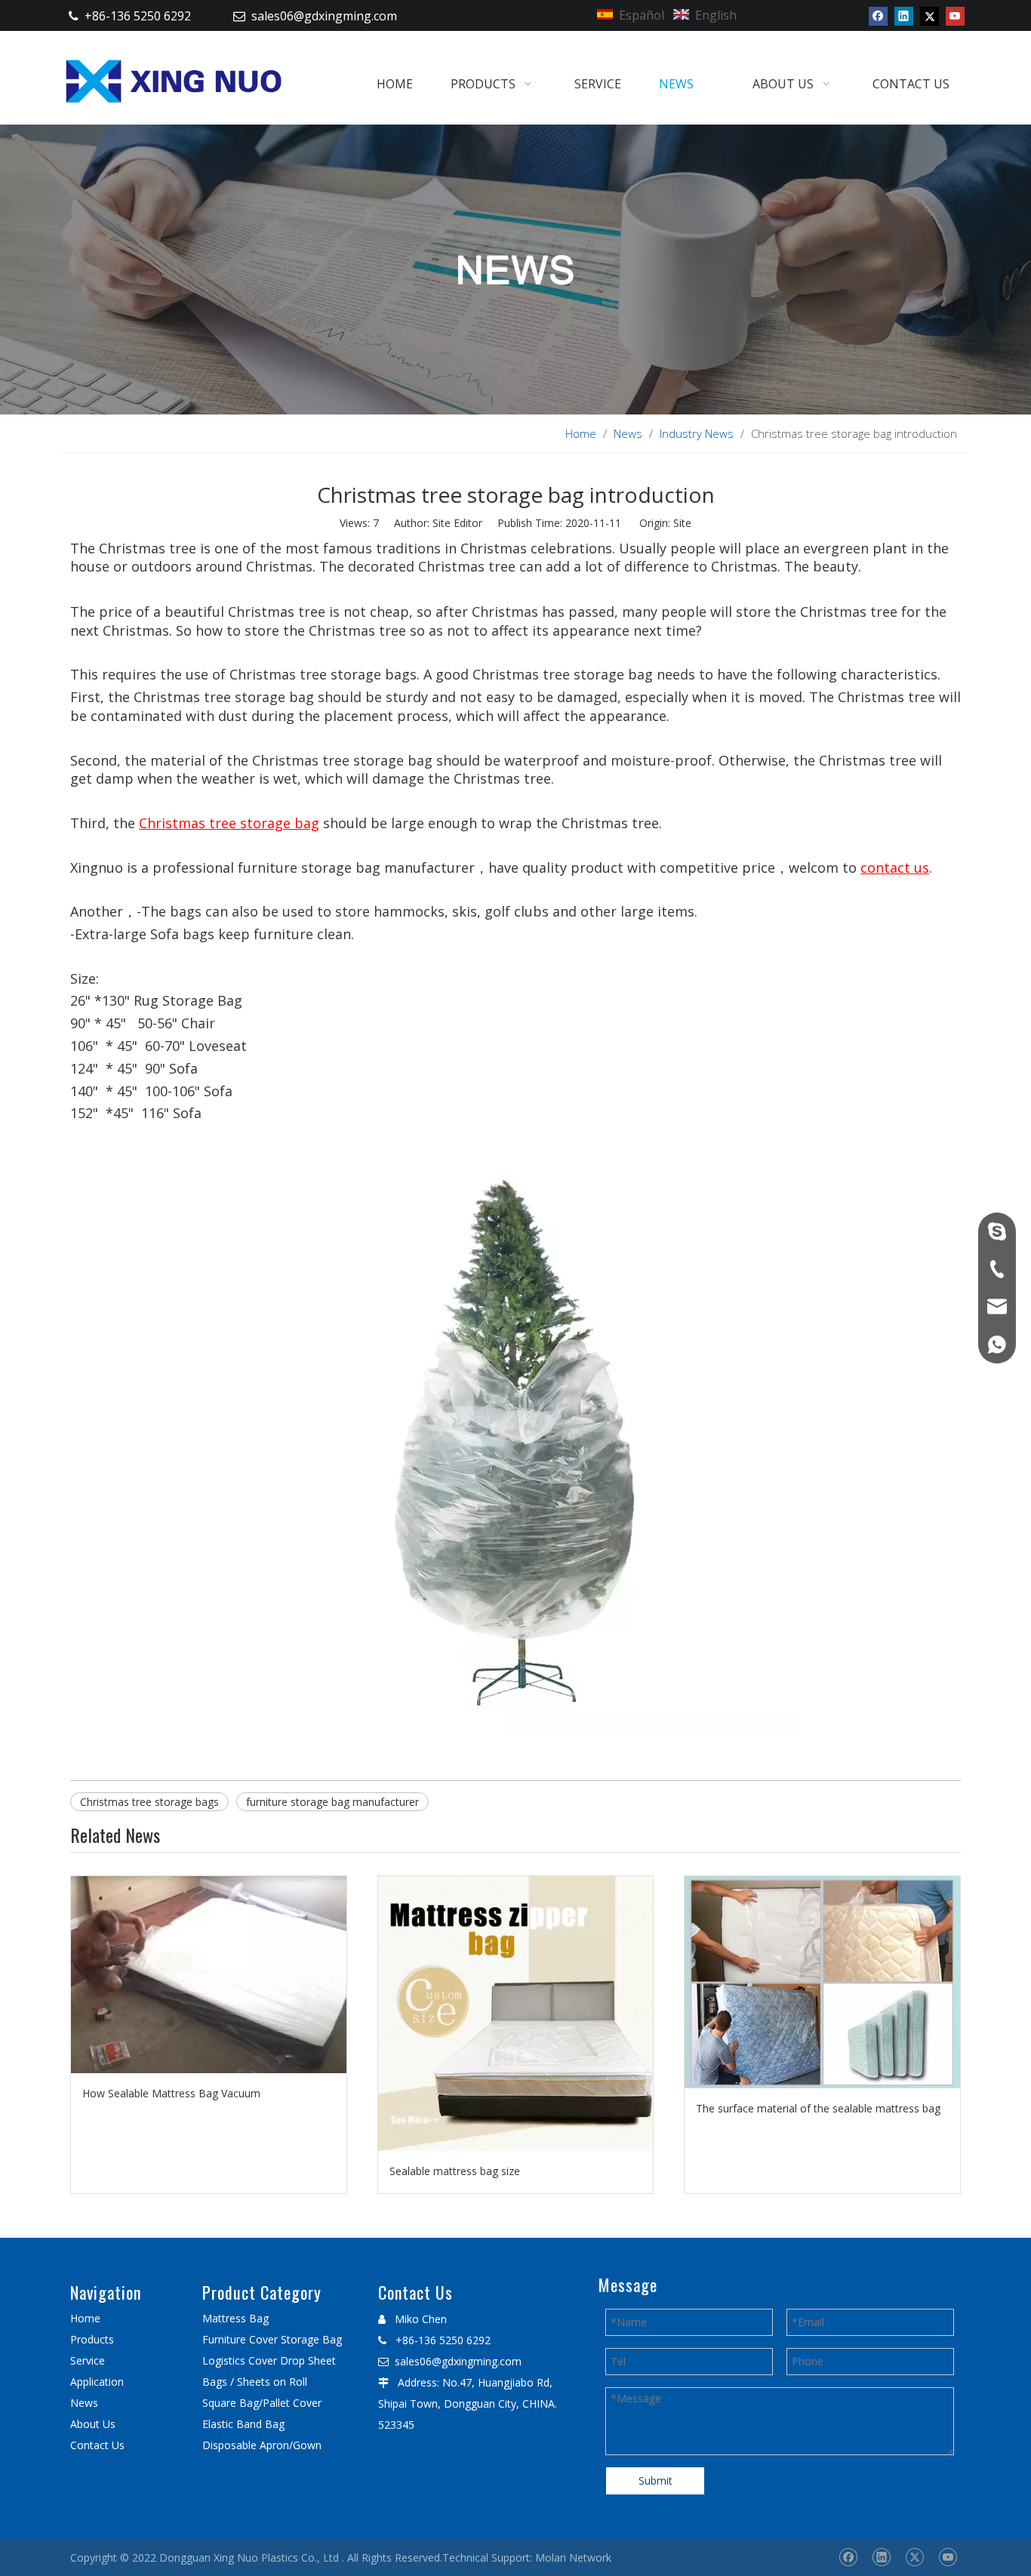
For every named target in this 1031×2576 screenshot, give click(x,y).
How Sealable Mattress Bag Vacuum (171, 2093)
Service (88, 2360)
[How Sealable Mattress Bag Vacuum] (209, 1975)
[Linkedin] (904, 16)
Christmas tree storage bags (149, 1802)
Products (92, 2339)
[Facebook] (878, 16)
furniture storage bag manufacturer (332, 1802)
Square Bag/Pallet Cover (262, 2403)
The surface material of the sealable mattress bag (818, 2108)
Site (682, 523)
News (84, 2403)
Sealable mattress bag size (455, 2171)
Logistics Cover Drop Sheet (269, 2360)
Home (85, 2318)
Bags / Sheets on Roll (255, 2382)
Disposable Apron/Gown (262, 2445)
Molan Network (573, 2558)
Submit (656, 2480)
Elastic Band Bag (243, 2424)
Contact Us (97, 2445)
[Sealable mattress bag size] (516, 2014)
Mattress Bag (235, 2318)
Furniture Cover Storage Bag (272, 2339)
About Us (93, 2424)
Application (97, 2382)
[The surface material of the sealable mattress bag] (822, 1982)
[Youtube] (955, 16)
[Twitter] (929, 16)
